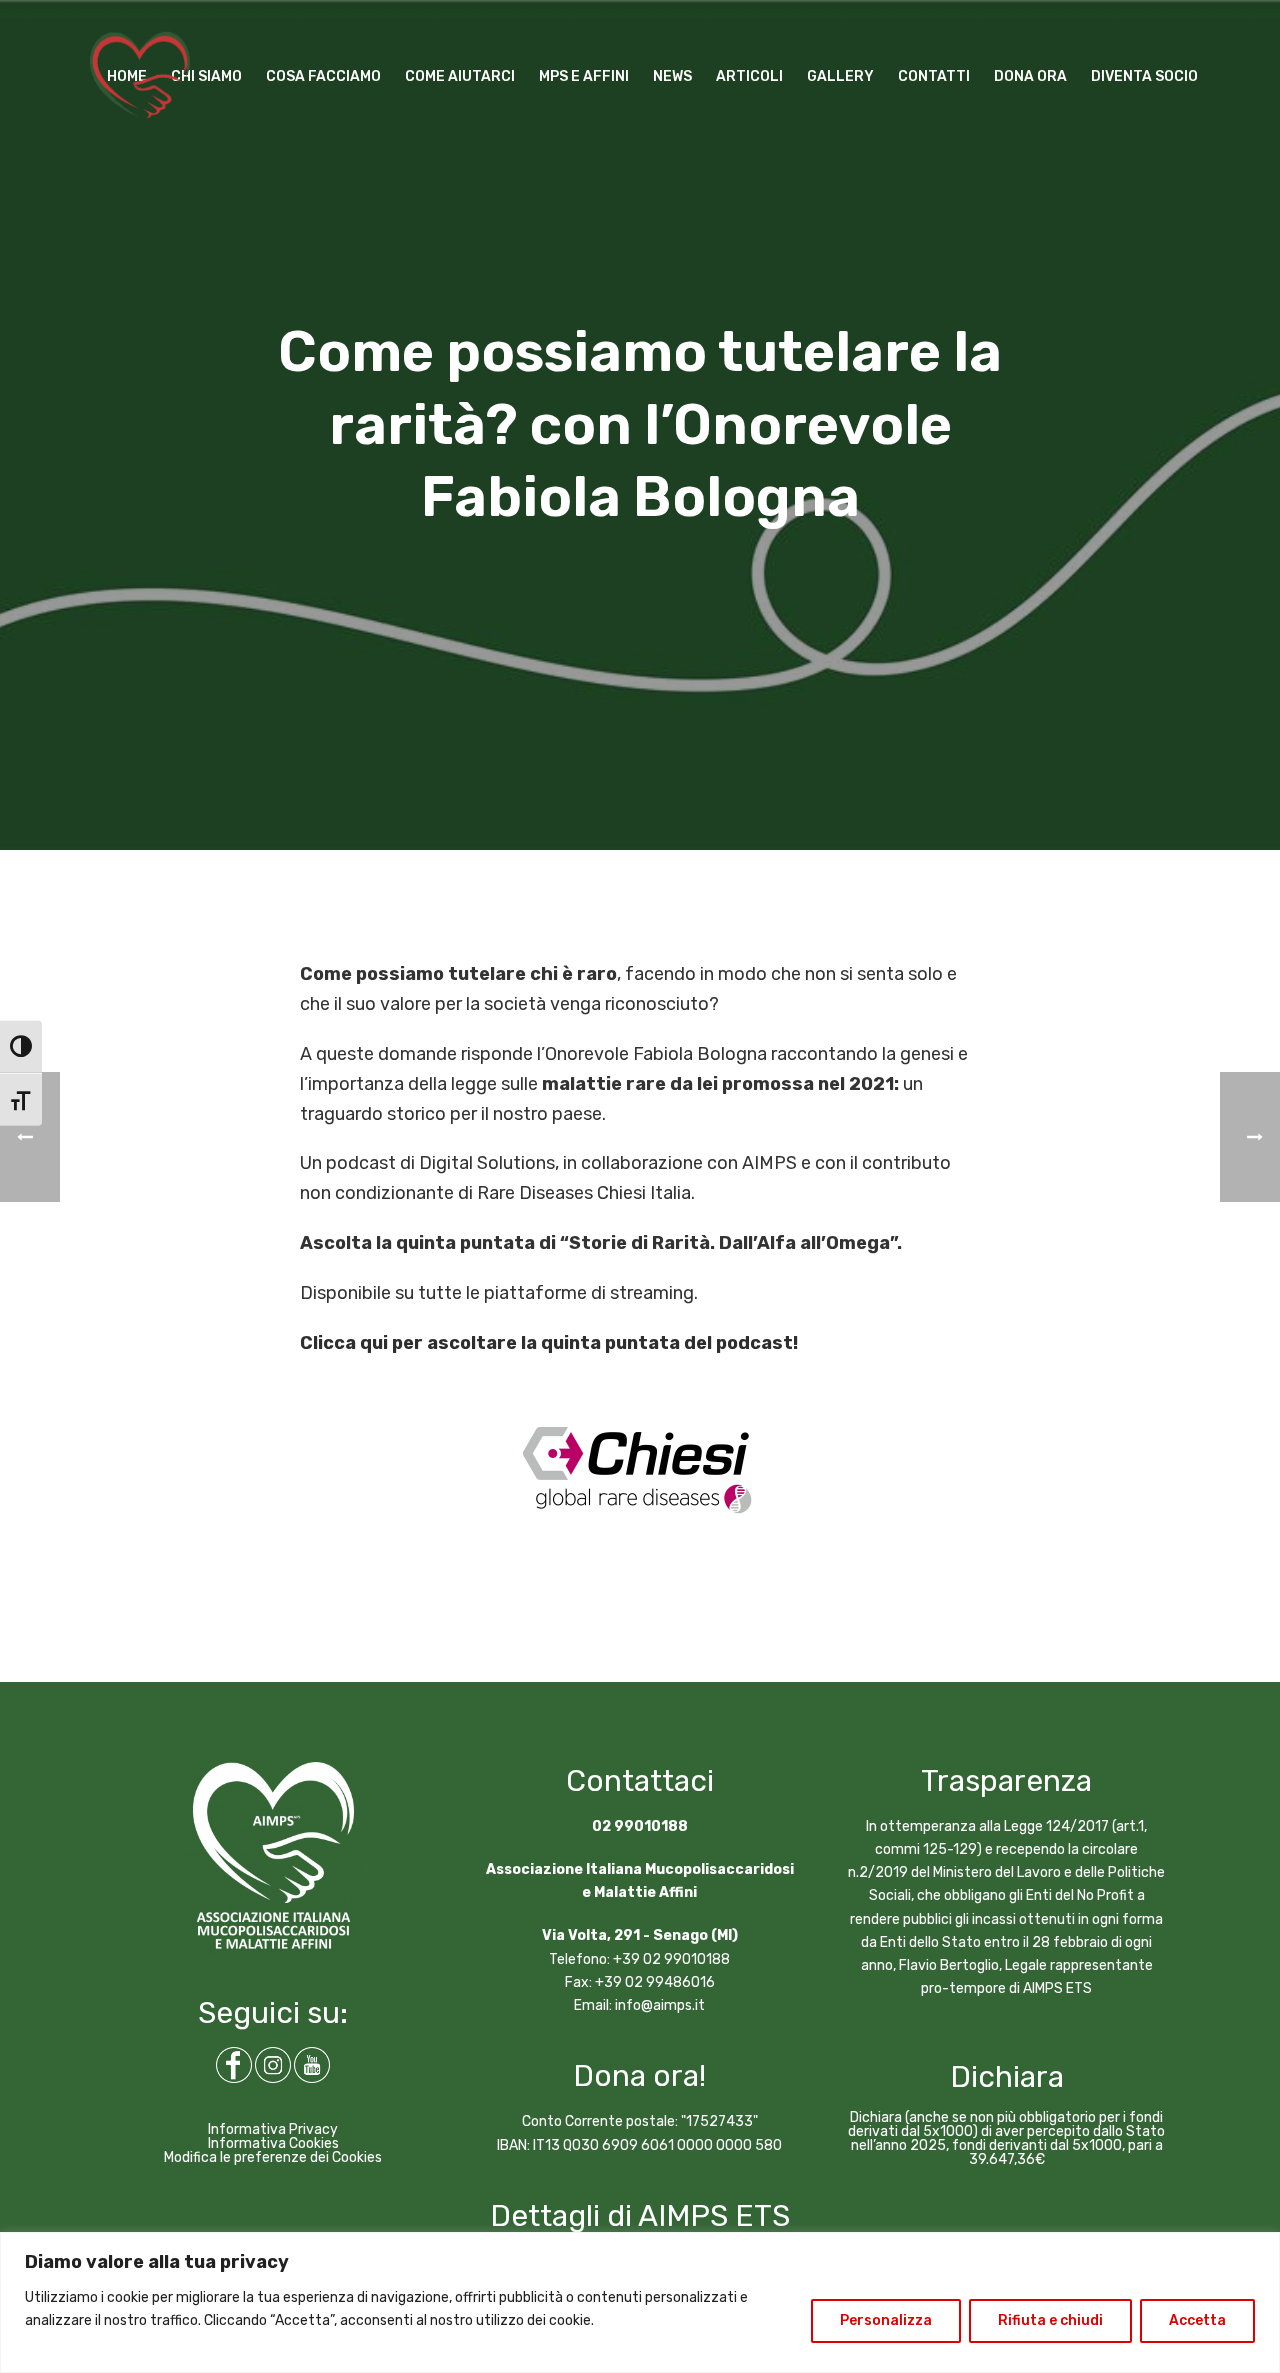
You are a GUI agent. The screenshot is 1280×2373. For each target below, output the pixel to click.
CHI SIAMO (206, 76)
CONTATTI (934, 76)
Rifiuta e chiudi (1050, 2320)
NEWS (672, 76)
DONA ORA (1030, 76)
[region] (640, 2302)
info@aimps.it (660, 2005)
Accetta (1197, 2320)
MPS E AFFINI (584, 76)
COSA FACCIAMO (323, 76)
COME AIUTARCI (460, 76)
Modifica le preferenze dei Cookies (273, 2157)
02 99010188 (640, 1826)
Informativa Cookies (273, 2143)
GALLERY (840, 76)
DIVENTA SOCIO (1144, 76)
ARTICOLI (749, 76)
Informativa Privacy (273, 2129)
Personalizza (886, 2320)
